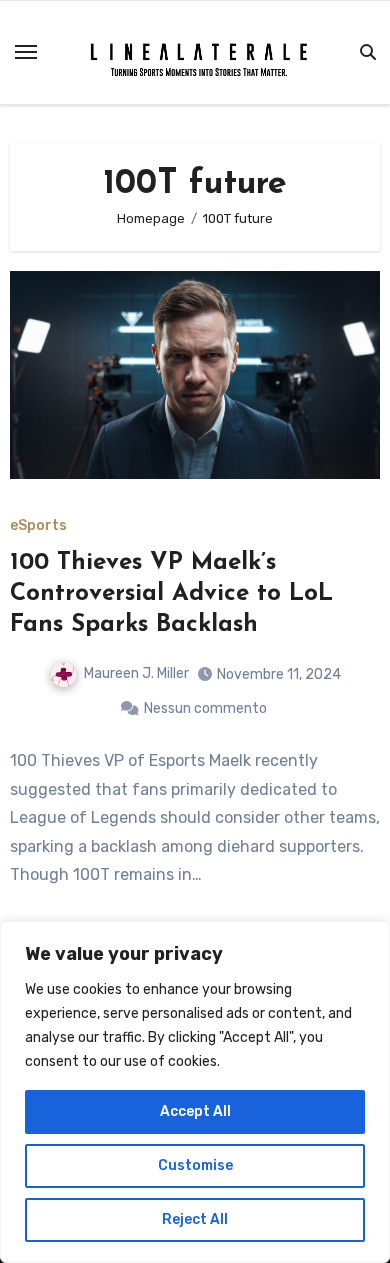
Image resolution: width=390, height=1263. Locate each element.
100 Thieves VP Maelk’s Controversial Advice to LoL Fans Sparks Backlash (171, 594)
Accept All (195, 1111)
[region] (195, 1092)
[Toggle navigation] (26, 52)
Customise (195, 1165)
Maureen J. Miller (136, 673)
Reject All (195, 1219)
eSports (38, 526)
